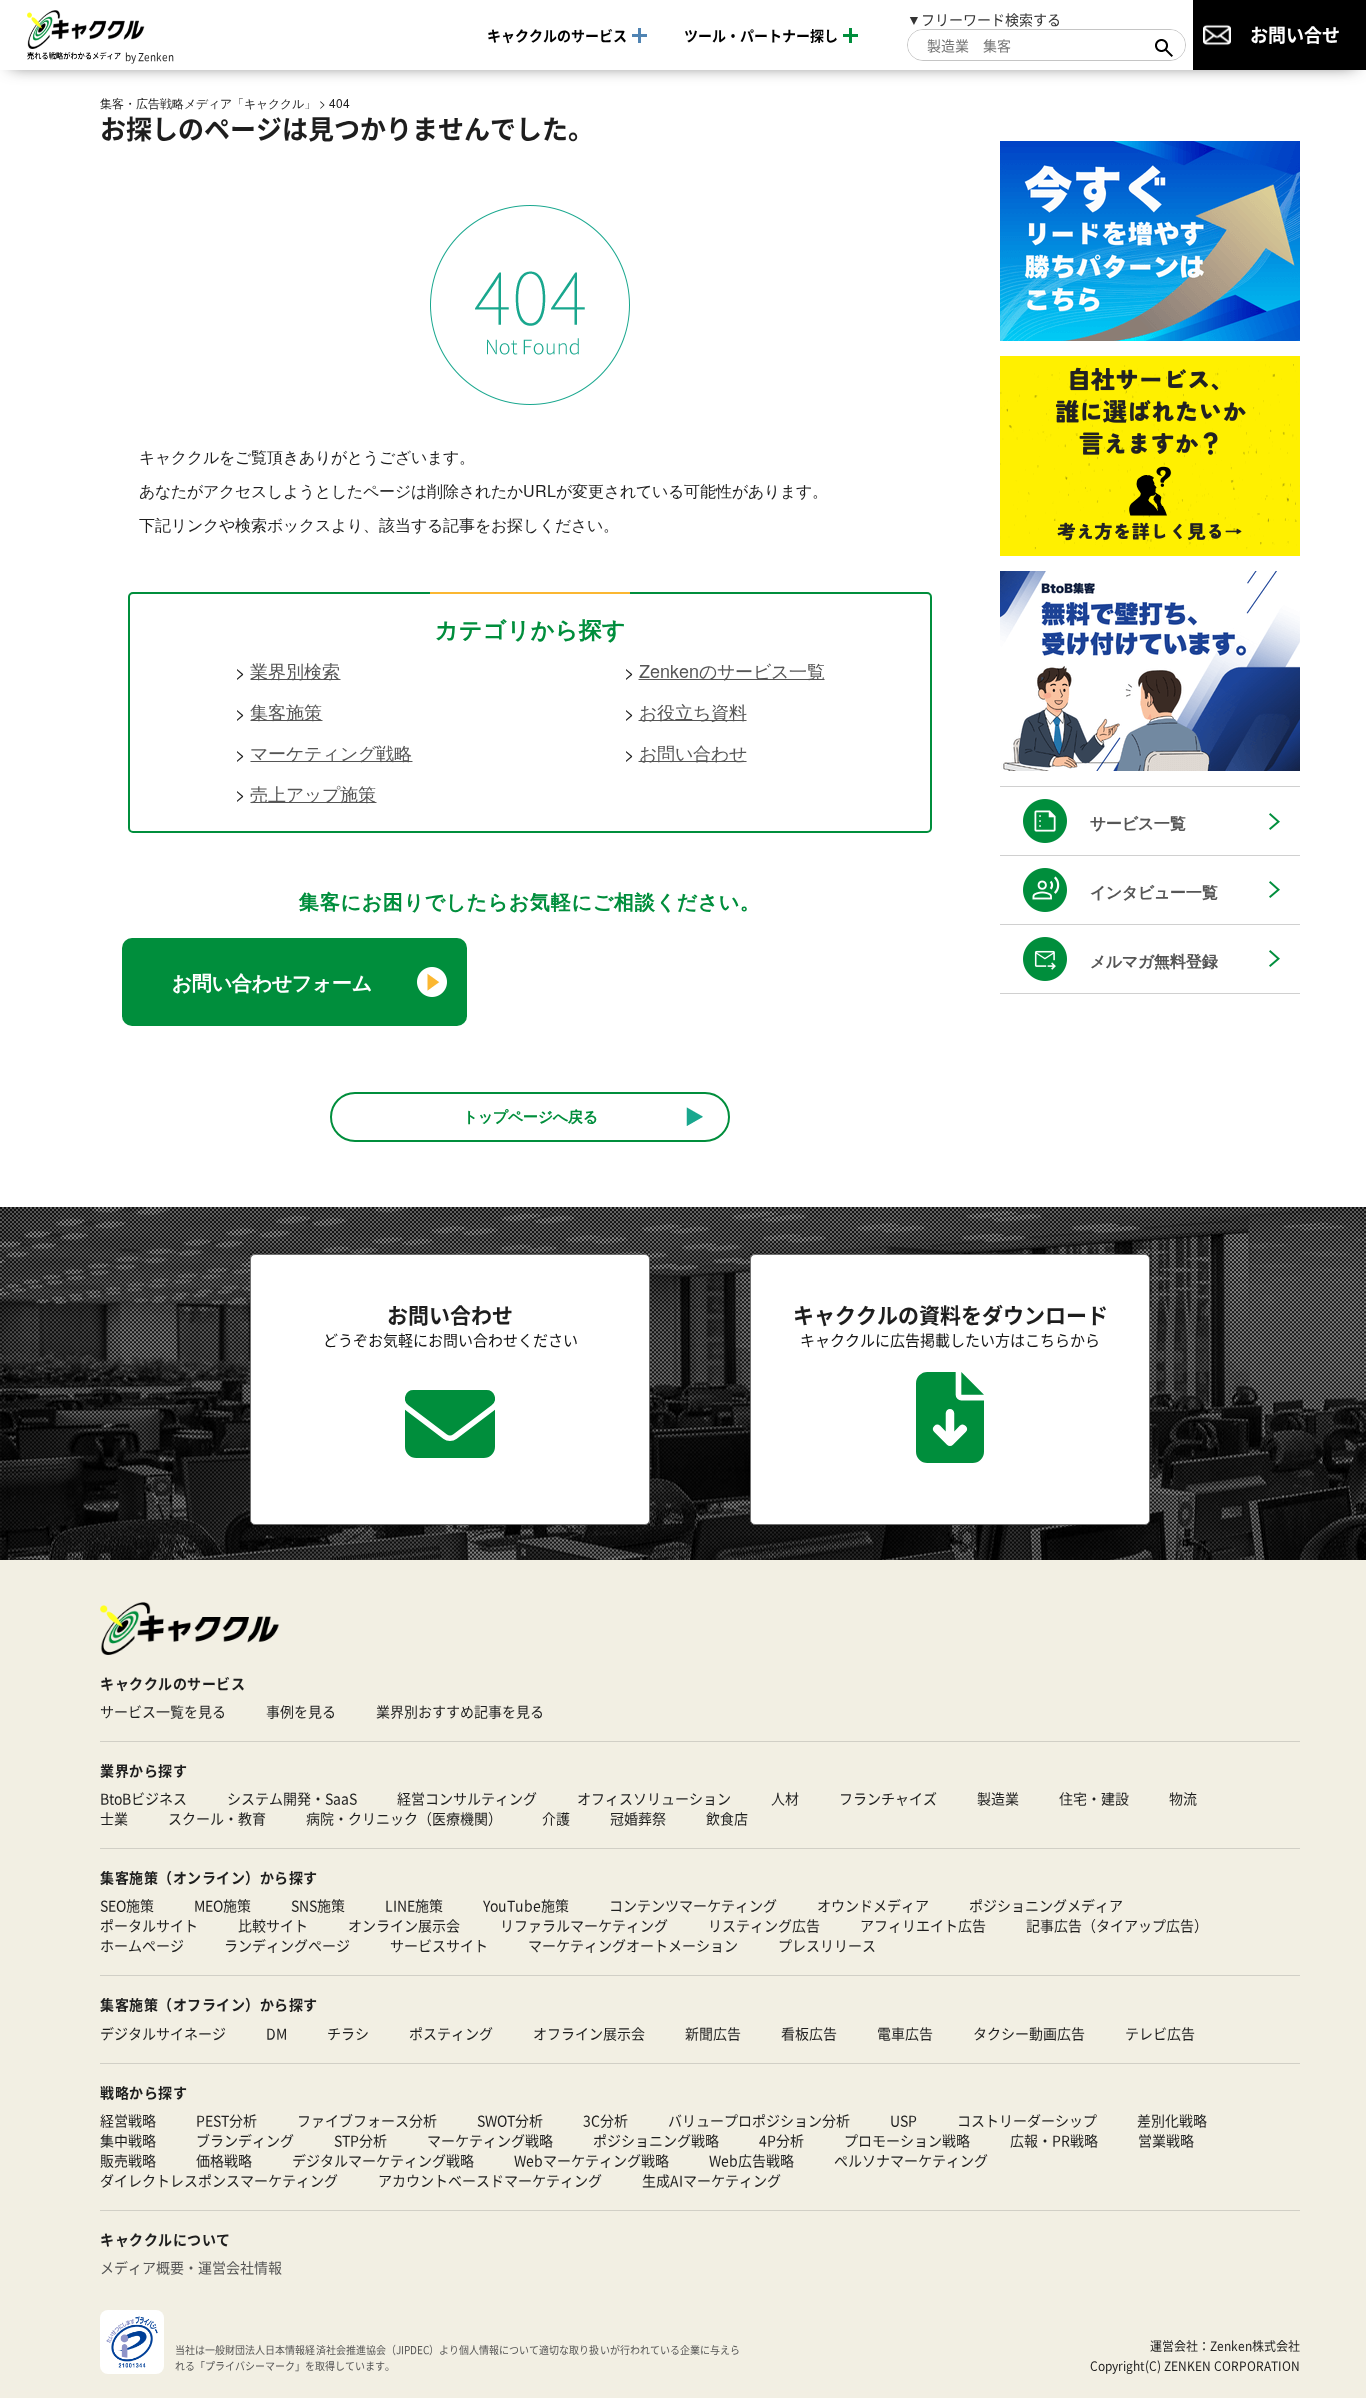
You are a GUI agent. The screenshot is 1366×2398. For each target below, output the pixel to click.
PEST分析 (226, 2120)
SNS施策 (318, 1905)
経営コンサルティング (467, 1798)
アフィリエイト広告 (923, 1925)
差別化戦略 (1172, 2120)
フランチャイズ (888, 1798)
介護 (556, 1818)
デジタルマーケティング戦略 (383, 2160)
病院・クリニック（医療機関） (404, 1818)
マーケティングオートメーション (633, 1945)
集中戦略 (128, 2140)
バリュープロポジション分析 (759, 2120)
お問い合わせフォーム (272, 981)
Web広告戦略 (751, 2160)
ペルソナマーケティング (911, 2160)
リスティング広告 (764, 1925)
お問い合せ (1295, 34)
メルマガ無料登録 (1154, 960)
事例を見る (301, 1711)
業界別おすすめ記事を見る (460, 1711)
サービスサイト (439, 1945)
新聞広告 (713, 2033)
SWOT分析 (510, 2120)
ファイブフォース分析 (367, 2120)
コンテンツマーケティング (693, 1905)
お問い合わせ (693, 752)
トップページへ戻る (530, 1116)
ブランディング (245, 2140)
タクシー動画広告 (1029, 2033)
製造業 (998, 1798)
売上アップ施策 (313, 793)
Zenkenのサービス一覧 (732, 670)
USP (903, 2120)
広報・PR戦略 (1054, 2140)
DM (276, 2033)
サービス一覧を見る (163, 1711)
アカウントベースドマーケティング (490, 2180)
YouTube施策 (526, 1905)
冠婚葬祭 (638, 1818)
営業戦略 (1166, 2140)
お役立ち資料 (693, 711)
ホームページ (142, 1945)
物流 (1183, 1798)
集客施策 (286, 711)
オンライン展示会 (404, 1925)
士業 (114, 1818)
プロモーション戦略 (907, 2140)
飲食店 (727, 1818)
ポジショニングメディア (1046, 1905)
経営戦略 (128, 2120)
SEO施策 (127, 1905)
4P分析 (781, 2140)
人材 (785, 1798)
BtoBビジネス (143, 1798)
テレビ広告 (1160, 2033)
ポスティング (451, 2033)
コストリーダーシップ (1027, 2120)
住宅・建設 (1094, 1798)
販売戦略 (128, 2160)
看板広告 (809, 2033)
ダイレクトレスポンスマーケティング (219, 2180)
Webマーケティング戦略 (591, 2160)
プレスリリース (827, 1945)
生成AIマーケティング (711, 2180)
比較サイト (273, 1925)
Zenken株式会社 (1255, 2345)
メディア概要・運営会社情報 (191, 2267)
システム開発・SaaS (292, 1798)
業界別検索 (295, 670)
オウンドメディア (873, 1905)
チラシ (348, 2033)
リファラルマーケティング (584, 1925)
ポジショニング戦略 (656, 2140)
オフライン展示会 (589, 2033)
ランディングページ (287, 1945)
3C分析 (605, 2120)
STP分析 (360, 2140)
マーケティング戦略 (331, 752)
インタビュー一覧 (1154, 891)
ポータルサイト (149, 1925)
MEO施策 (222, 1905)
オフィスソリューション (654, 1798)
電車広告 (905, 2033)
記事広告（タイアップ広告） (1117, 1925)
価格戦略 (224, 2160)
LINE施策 (414, 1905)
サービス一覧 (1138, 822)
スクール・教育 (217, 1818)
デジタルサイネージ (163, 2033)
